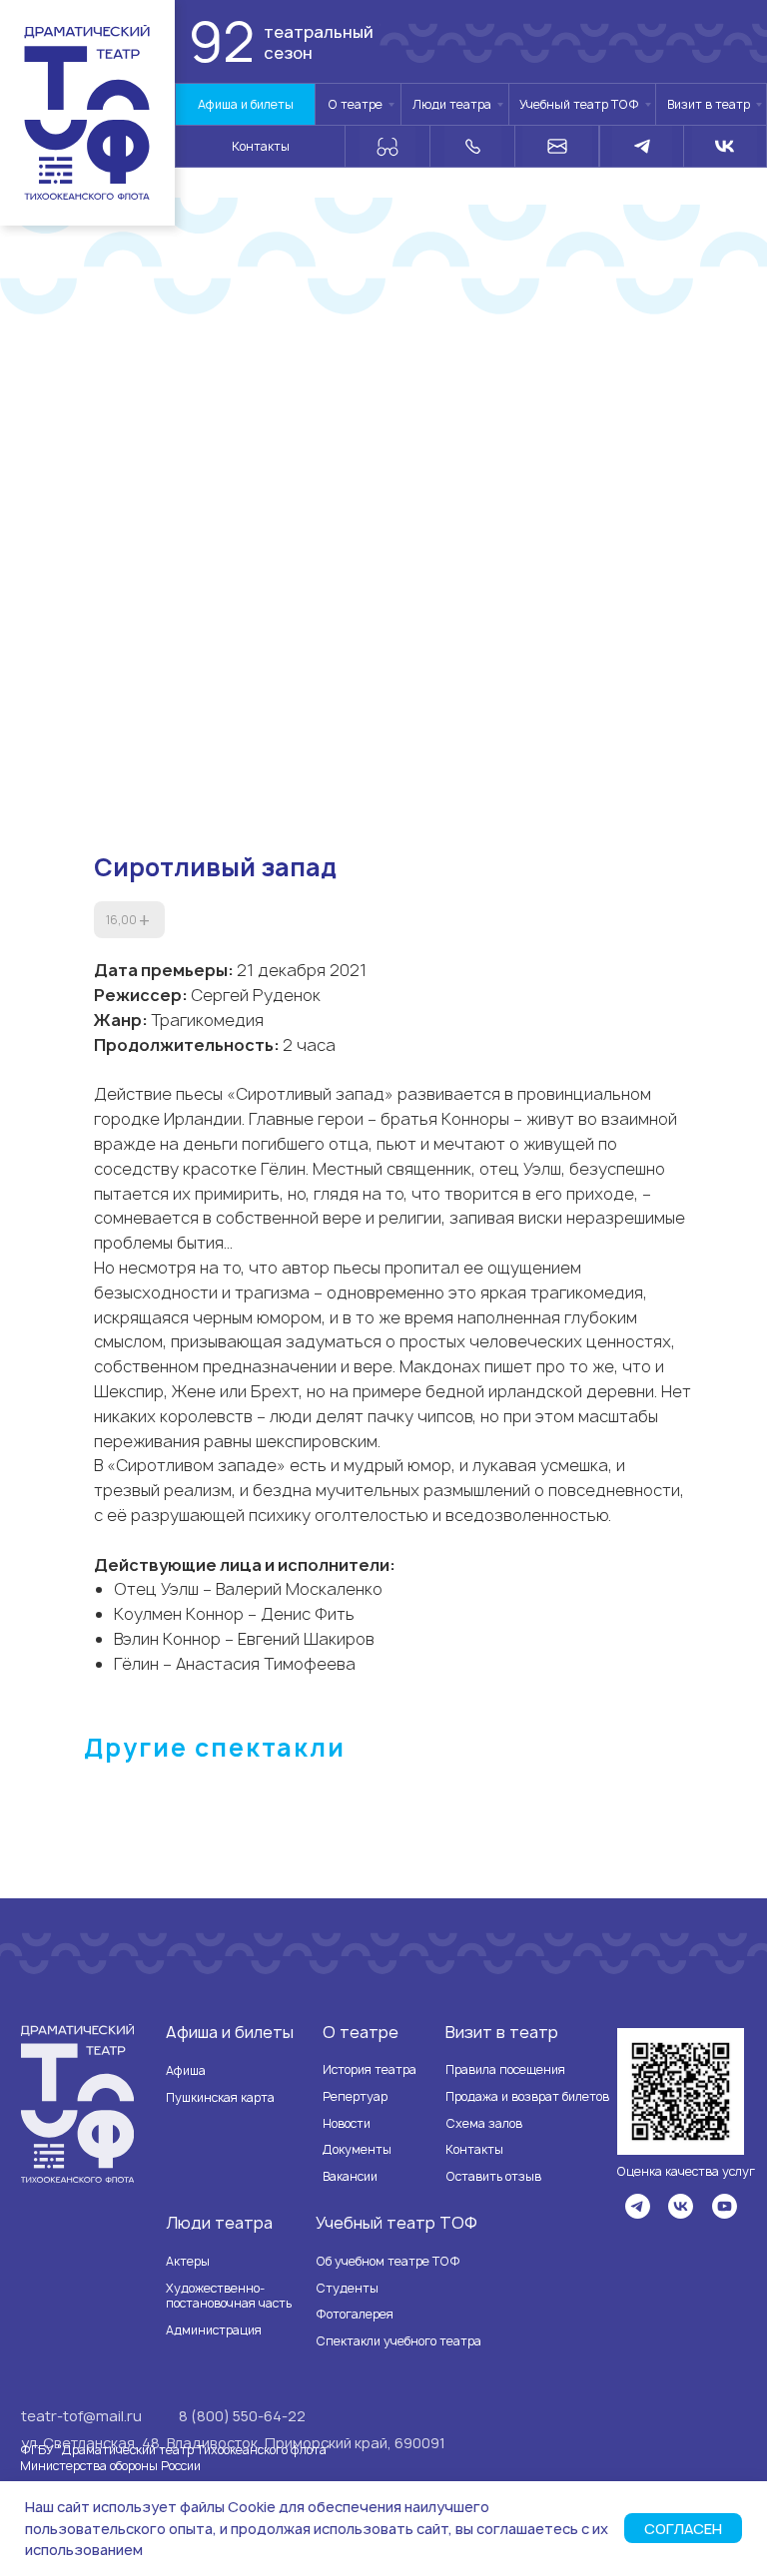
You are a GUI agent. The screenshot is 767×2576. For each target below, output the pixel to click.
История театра (370, 2069)
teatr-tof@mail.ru (81, 2416)
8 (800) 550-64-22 (242, 2416)
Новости (347, 2123)
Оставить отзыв (493, 2176)
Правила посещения (505, 2069)
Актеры (188, 2261)
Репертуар (355, 2096)
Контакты (474, 2149)
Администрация (214, 2330)
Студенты (347, 2288)
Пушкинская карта (220, 2097)
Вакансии (350, 2176)
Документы (357, 2149)
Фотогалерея (355, 2314)
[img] (638, 2206)
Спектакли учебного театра (398, 2341)
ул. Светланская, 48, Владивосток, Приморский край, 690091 (233, 2443)
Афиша (186, 2070)
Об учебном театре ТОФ (388, 2261)
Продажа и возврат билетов (527, 2096)
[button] (681, 2091)
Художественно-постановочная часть (229, 2296)
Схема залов (484, 2123)
